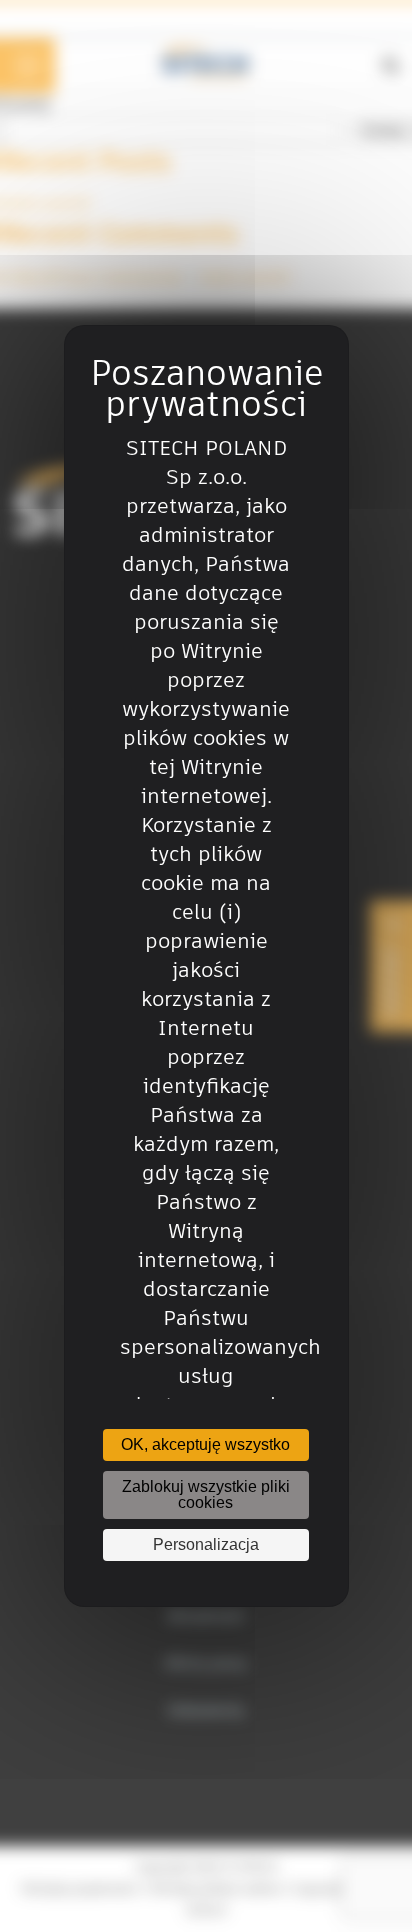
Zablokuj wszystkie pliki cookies (206, 1494)
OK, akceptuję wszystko (205, 1444)
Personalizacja (206, 1544)
